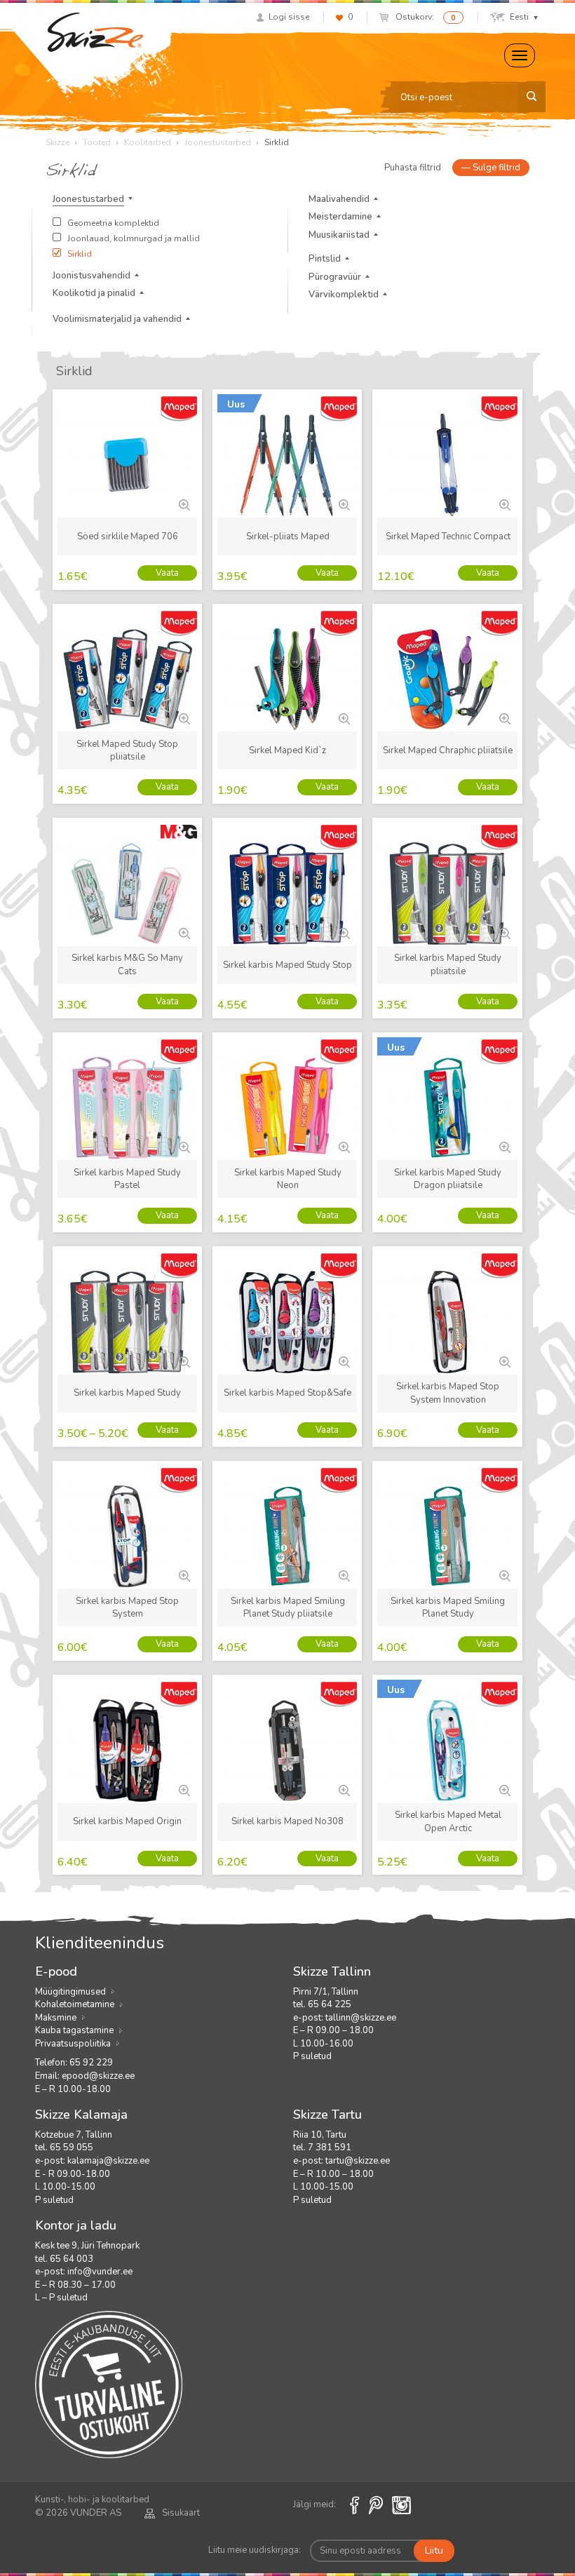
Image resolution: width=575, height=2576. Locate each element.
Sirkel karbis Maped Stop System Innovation (448, 1393)
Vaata (167, 573)
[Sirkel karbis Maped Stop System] (183, 1574)
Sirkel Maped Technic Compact (448, 537)
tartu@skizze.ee (358, 2161)
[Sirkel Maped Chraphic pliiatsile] (503, 717)
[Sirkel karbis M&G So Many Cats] (183, 932)
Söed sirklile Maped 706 (128, 537)
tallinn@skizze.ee (361, 2018)
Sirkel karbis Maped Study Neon (288, 1179)
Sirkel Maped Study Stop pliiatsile (127, 751)
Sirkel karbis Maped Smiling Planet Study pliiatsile (288, 1608)
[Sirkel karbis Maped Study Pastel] (183, 1146)
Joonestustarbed (218, 142)
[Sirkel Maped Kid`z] (343, 717)
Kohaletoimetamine (75, 2004)
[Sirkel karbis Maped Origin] (183, 1789)
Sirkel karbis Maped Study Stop (287, 965)
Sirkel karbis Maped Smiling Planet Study (448, 1608)
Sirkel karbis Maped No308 (287, 1821)
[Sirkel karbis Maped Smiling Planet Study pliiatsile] (343, 1574)
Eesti (519, 17)
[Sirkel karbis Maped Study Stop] (343, 932)
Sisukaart (181, 2513)
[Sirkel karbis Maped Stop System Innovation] (503, 1361)
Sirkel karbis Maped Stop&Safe (287, 1393)
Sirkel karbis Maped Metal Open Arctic (448, 1822)
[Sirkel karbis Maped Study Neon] (343, 1146)
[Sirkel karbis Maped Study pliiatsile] (503, 932)
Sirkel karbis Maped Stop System (127, 1608)
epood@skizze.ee (98, 2076)
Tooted (97, 142)
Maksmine (56, 2018)
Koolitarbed (148, 142)
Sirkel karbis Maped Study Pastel (127, 1179)
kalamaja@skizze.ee (108, 2161)
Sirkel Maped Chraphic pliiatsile (448, 750)
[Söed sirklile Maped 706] (183, 504)
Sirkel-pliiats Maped (288, 537)
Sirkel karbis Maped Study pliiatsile (448, 965)
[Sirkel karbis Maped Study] (183, 1361)
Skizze (57, 142)
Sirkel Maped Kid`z (287, 750)
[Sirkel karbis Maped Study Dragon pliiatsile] (503, 1146)
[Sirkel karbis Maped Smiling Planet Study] (503, 1574)
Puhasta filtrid (413, 168)
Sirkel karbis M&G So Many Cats (127, 965)
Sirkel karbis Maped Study (127, 1393)
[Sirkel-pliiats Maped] (343, 504)
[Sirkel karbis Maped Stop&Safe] (343, 1361)
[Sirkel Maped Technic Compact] (503, 504)
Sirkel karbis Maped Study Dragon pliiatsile (448, 1179)
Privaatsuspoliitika (73, 2044)
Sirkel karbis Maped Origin (127, 1821)
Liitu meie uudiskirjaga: (255, 2550)
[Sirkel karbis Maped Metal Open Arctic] (503, 1789)
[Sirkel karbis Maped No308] (343, 1789)
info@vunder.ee (100, 2272)
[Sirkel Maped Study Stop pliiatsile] (183, 717)
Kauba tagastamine (74, 2030)
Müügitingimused (70, 1992)
